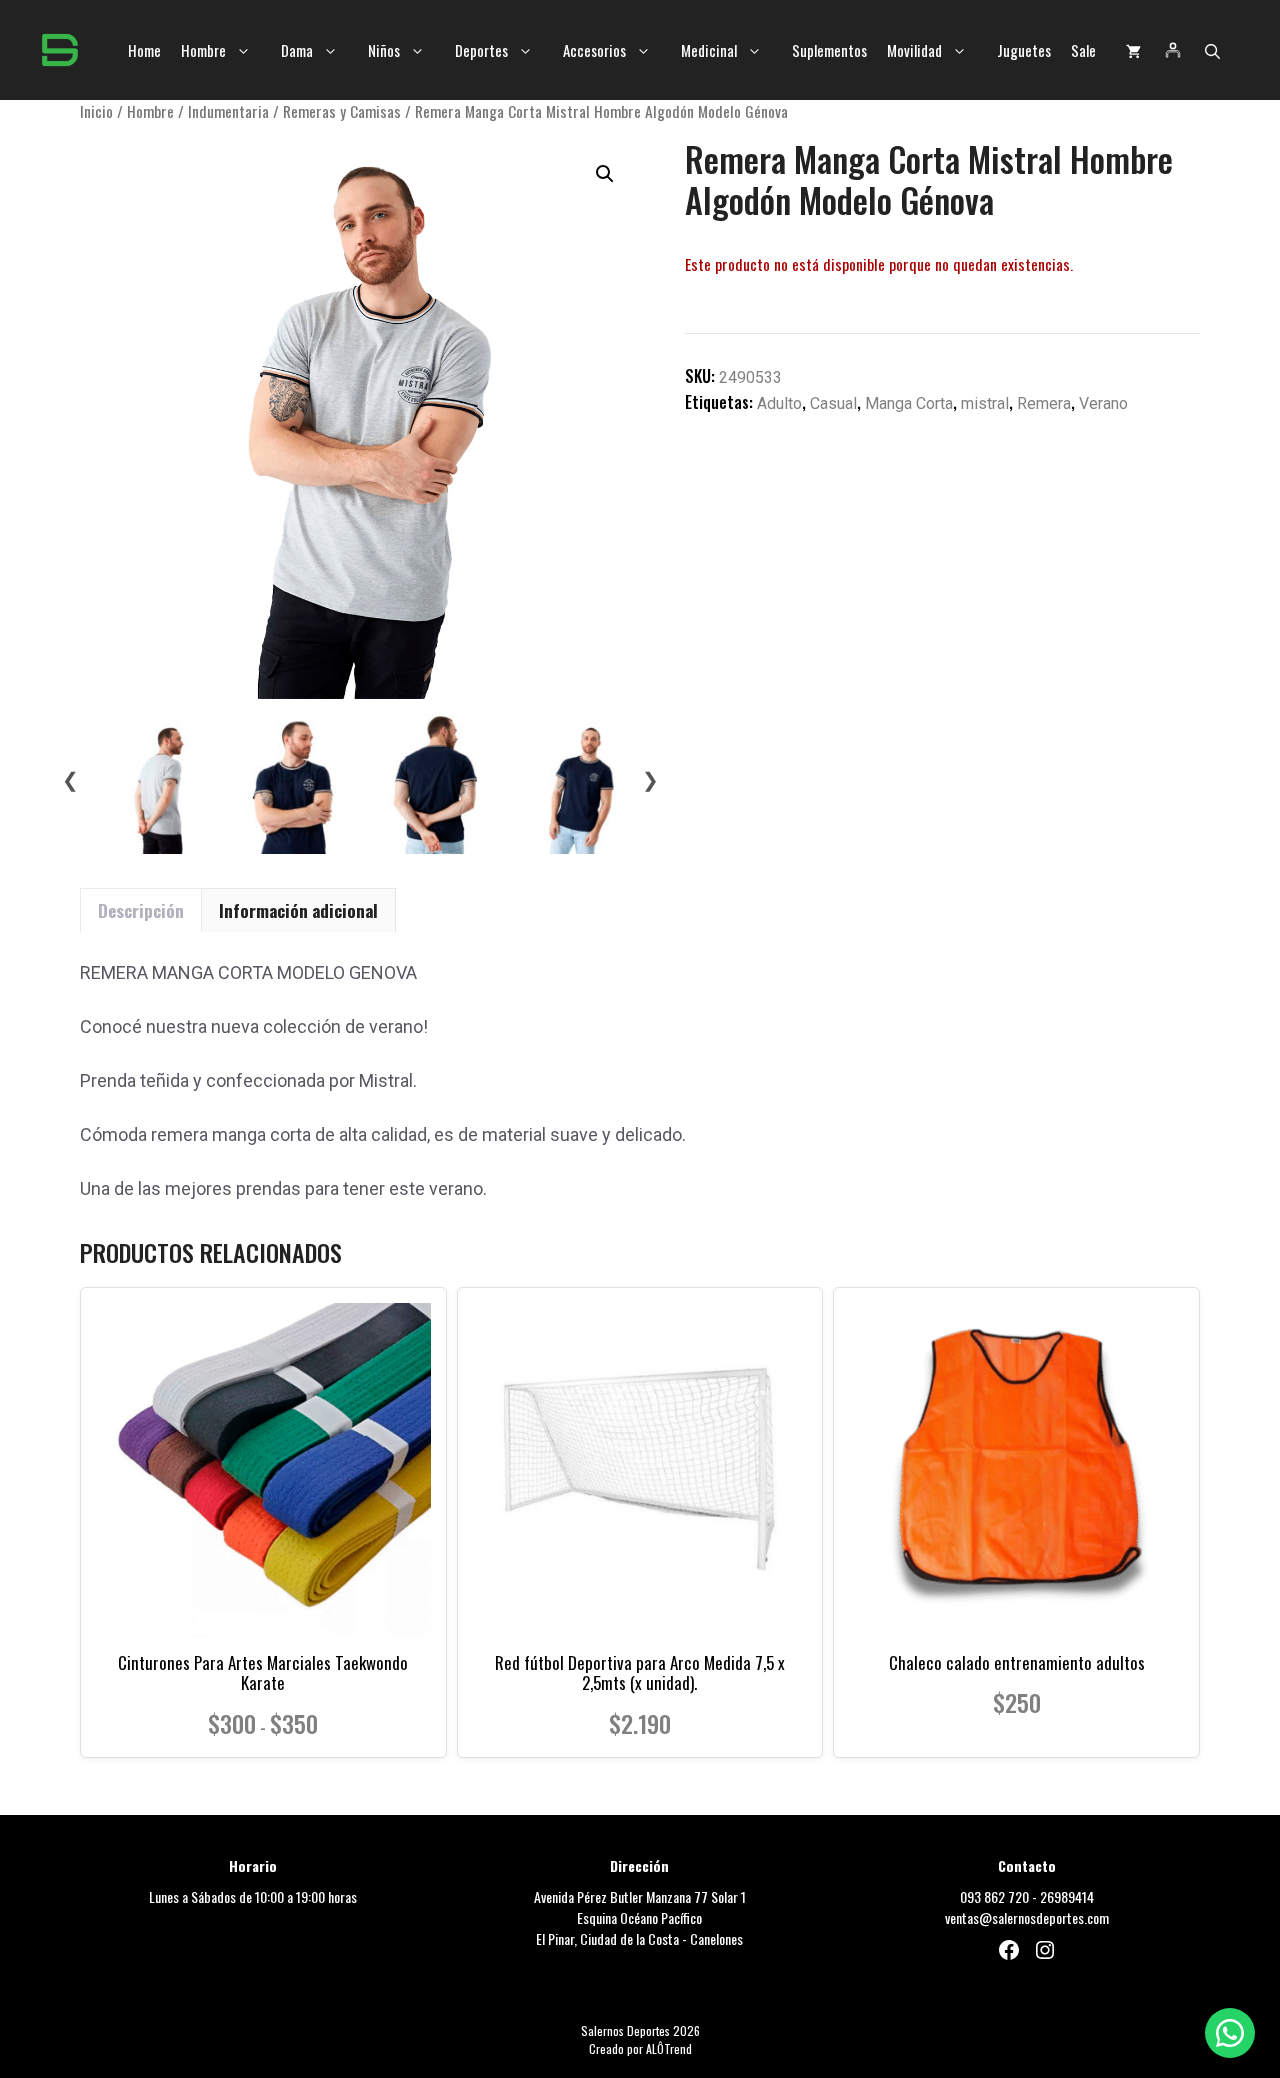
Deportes (481, 50)
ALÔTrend (669, 2048)
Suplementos (829, 50)
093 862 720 (994, 1896)
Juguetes (1024, 50)
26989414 (1067, 1896)
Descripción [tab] (141, 910)
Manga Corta (909, 403)
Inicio (96, 111)
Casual (833, 403)
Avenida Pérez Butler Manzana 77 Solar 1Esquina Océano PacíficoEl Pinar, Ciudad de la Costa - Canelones (640, 1917)
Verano (1103, 403)
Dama (297, 50)
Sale (1083, 50)
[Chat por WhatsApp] (1230, 2033)
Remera (1044, 403)
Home (144, 50)
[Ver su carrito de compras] (1133, 50)
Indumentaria (228, 111)
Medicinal (709, 50)
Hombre (203, 50)
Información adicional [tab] (298, 910)
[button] (1212, 50)
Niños (384, 50)
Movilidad (914, 50)
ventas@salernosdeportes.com (1027, 1917)
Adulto (779, 403)
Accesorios (594, 50)
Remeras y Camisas (342, 111)
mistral (985, 403)
